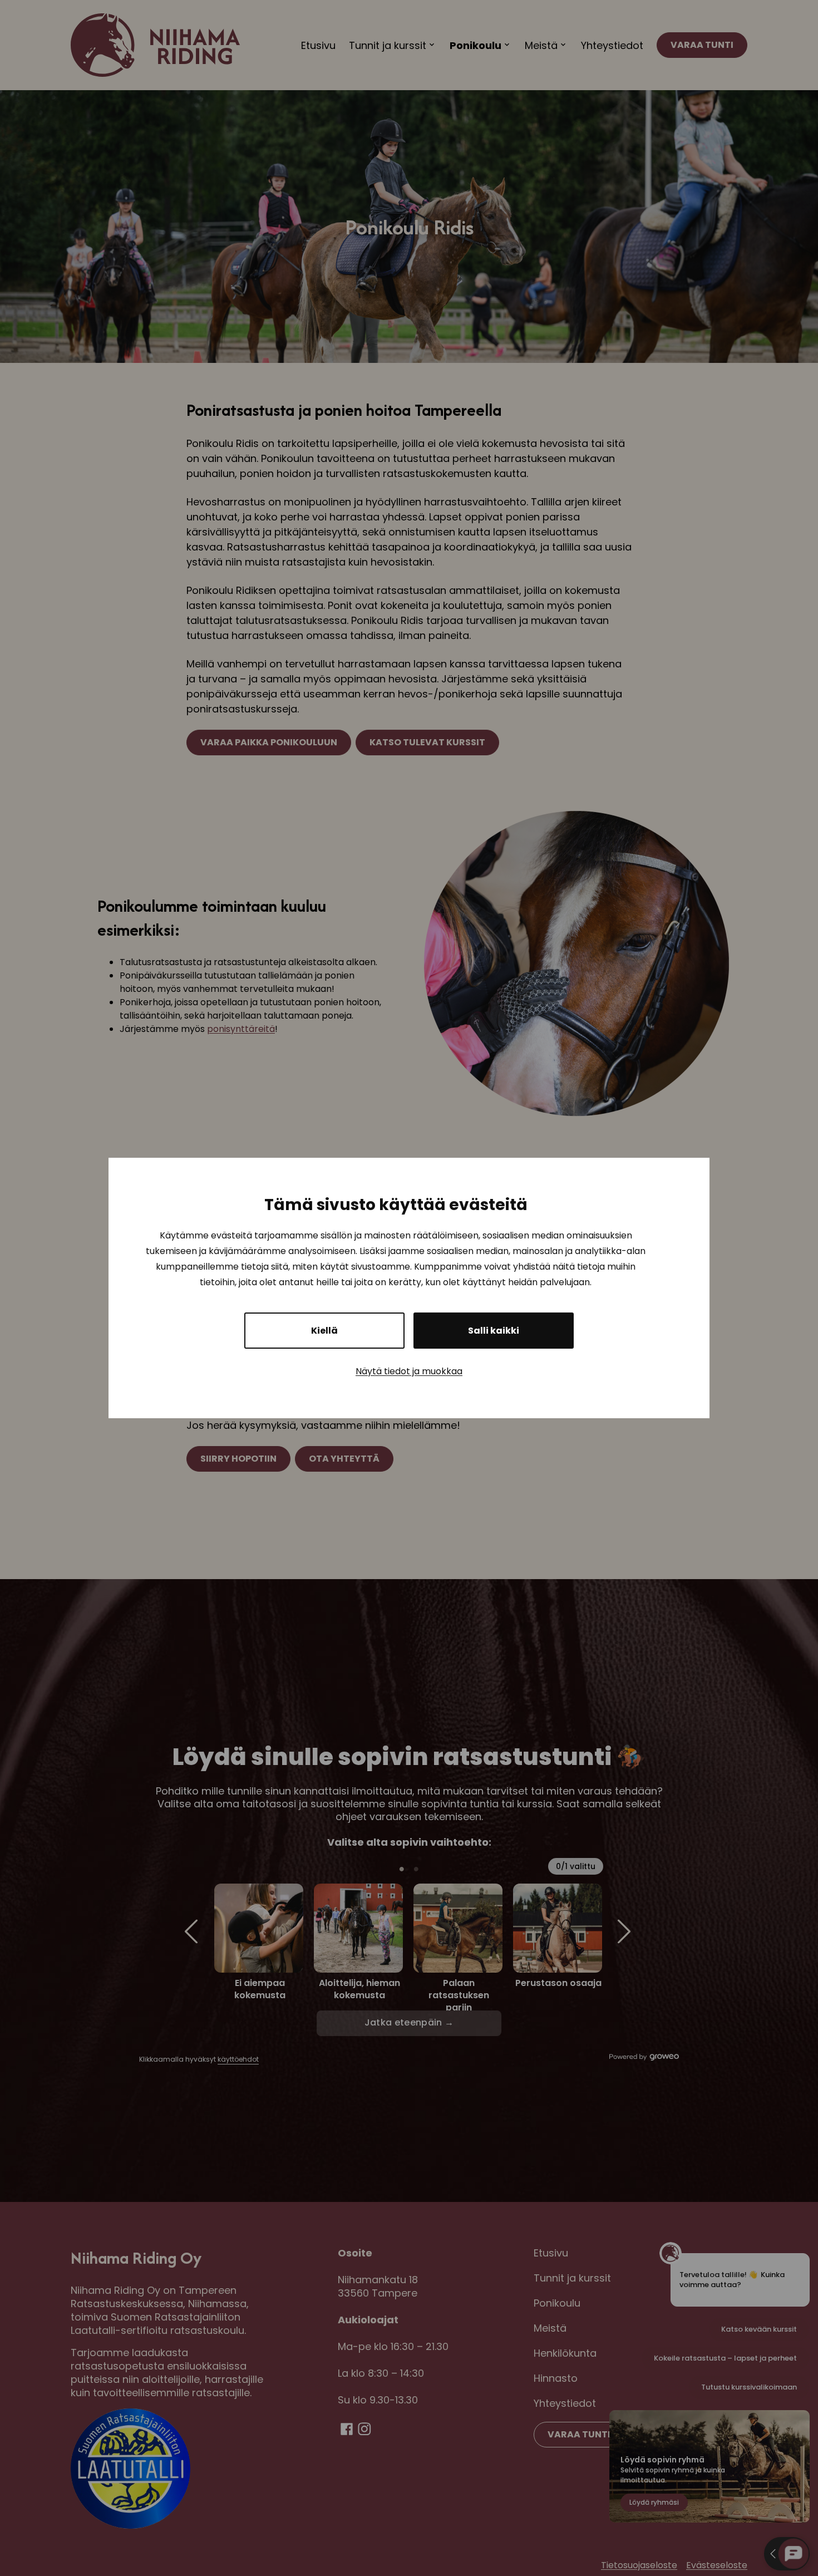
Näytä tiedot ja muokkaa (409, 1371)
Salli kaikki (494, 1331)
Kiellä (324, 1331)
